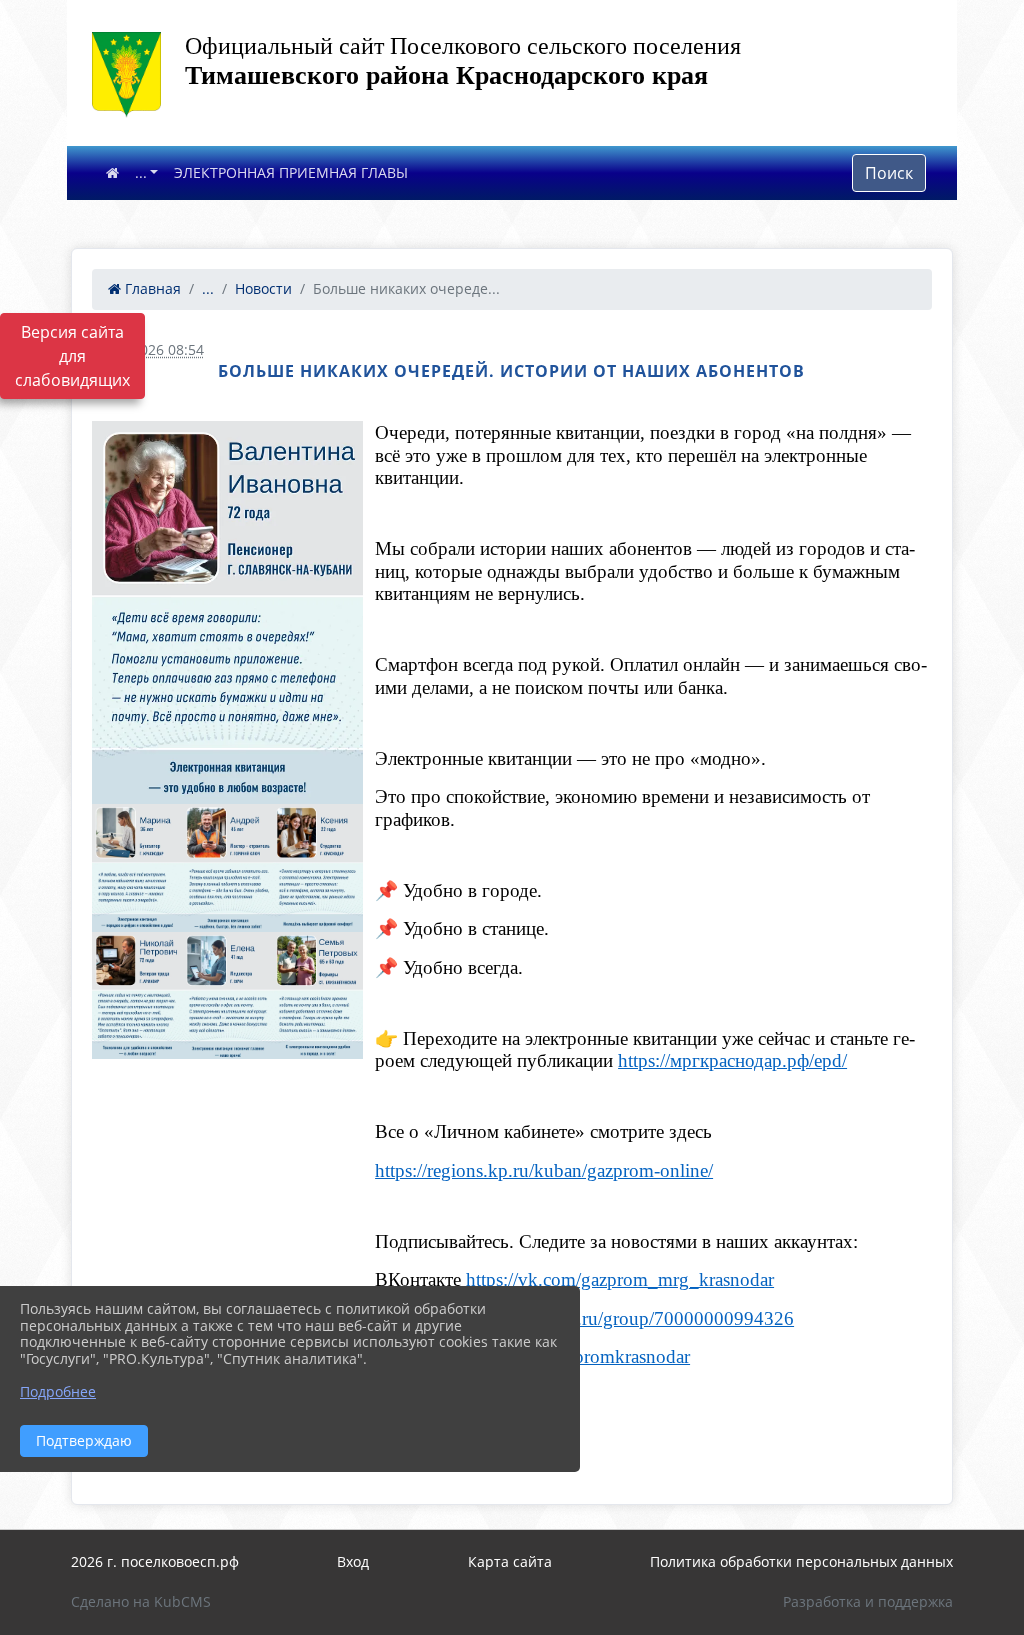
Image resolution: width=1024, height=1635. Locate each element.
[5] (137, 996)
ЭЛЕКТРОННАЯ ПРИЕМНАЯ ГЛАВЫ (291, 172)
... (141, 172)
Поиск (889, 173)
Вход (353, 1561)
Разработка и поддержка (868, 1601)
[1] (227, 612)
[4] (318, 868)
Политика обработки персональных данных (801, 1561)
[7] (318, 996)
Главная (151, 288)
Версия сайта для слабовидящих (72, 356)
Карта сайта (510, 1561)
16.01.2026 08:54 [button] (148, 349)
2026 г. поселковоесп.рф (155, 1561)
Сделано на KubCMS (141, 1601)
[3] (228, 868)
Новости (263, 288)
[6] (228, 996)
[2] (137, 868)
